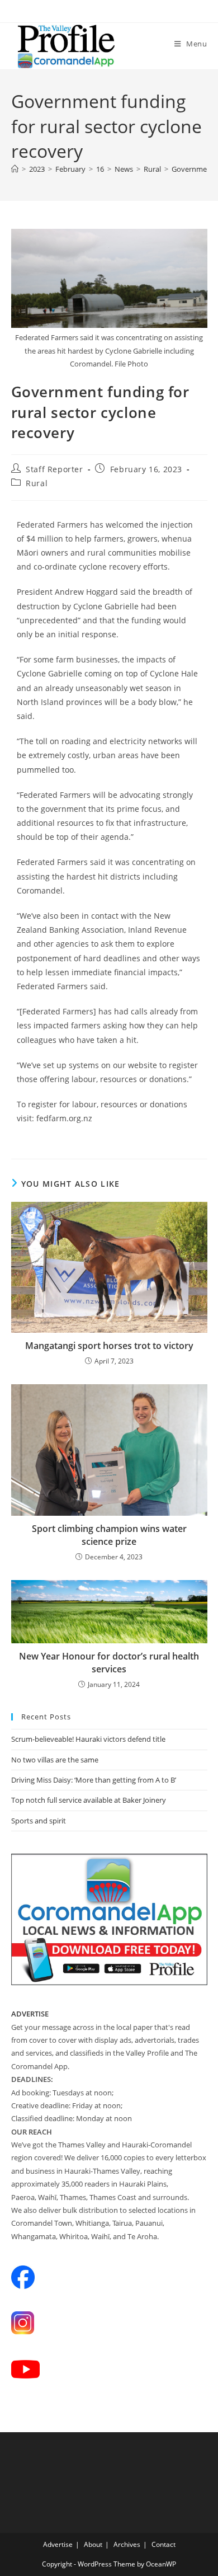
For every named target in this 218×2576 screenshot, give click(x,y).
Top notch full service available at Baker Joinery (89, 1800)
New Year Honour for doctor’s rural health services (109, 1662)
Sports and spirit (39, 1821)
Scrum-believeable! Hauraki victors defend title (88, 1739)
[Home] (15, 169)
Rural (37, 483)
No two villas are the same (55, 1760)
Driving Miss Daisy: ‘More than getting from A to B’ (94, 1780)
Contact (163, 2544)
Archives (127, 2544)
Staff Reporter (54, 469)
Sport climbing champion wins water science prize (109, 1535)
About (93, 2544)
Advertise (58, 2544)
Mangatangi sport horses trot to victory (109, 1346)
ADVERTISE (30, 2014)
